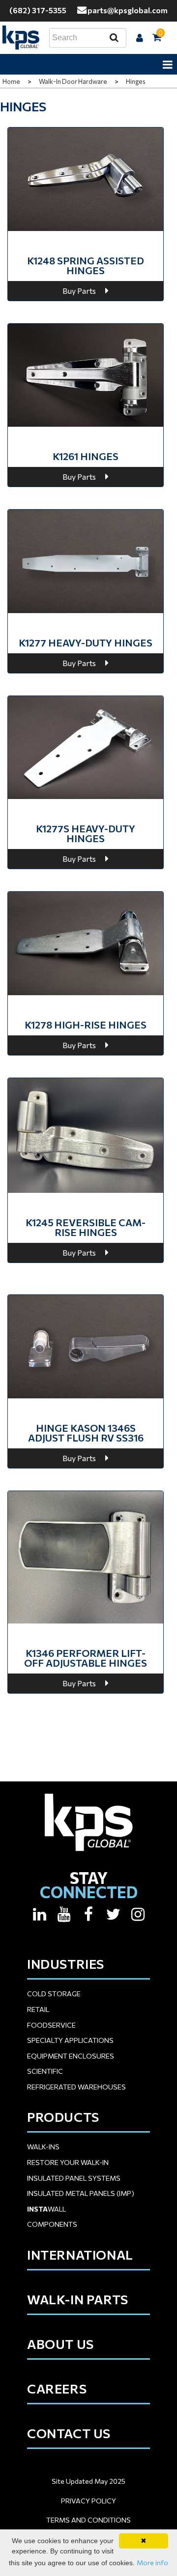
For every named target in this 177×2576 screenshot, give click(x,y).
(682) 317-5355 (38, 10)
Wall (46, 2209)
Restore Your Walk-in (68, 2162)
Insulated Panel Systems (74, 2178)
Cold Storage (54, 1994)
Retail (38, 2009)
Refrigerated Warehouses (76, 2087)
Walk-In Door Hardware (73, 81)
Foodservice (51, 2025)
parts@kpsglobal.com (128, 10)
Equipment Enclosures (71, 2056)
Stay (89, 1885)
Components (52, 2224)
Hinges (136, 81)
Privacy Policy (88, 2501)
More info (152, 2563)
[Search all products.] (114, 38)
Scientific (45, 2071)
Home (11, 81)
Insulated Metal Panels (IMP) (81, 2193)
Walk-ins (43, 2147)
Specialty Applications (70, 2040)
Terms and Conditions (88, 2520)
